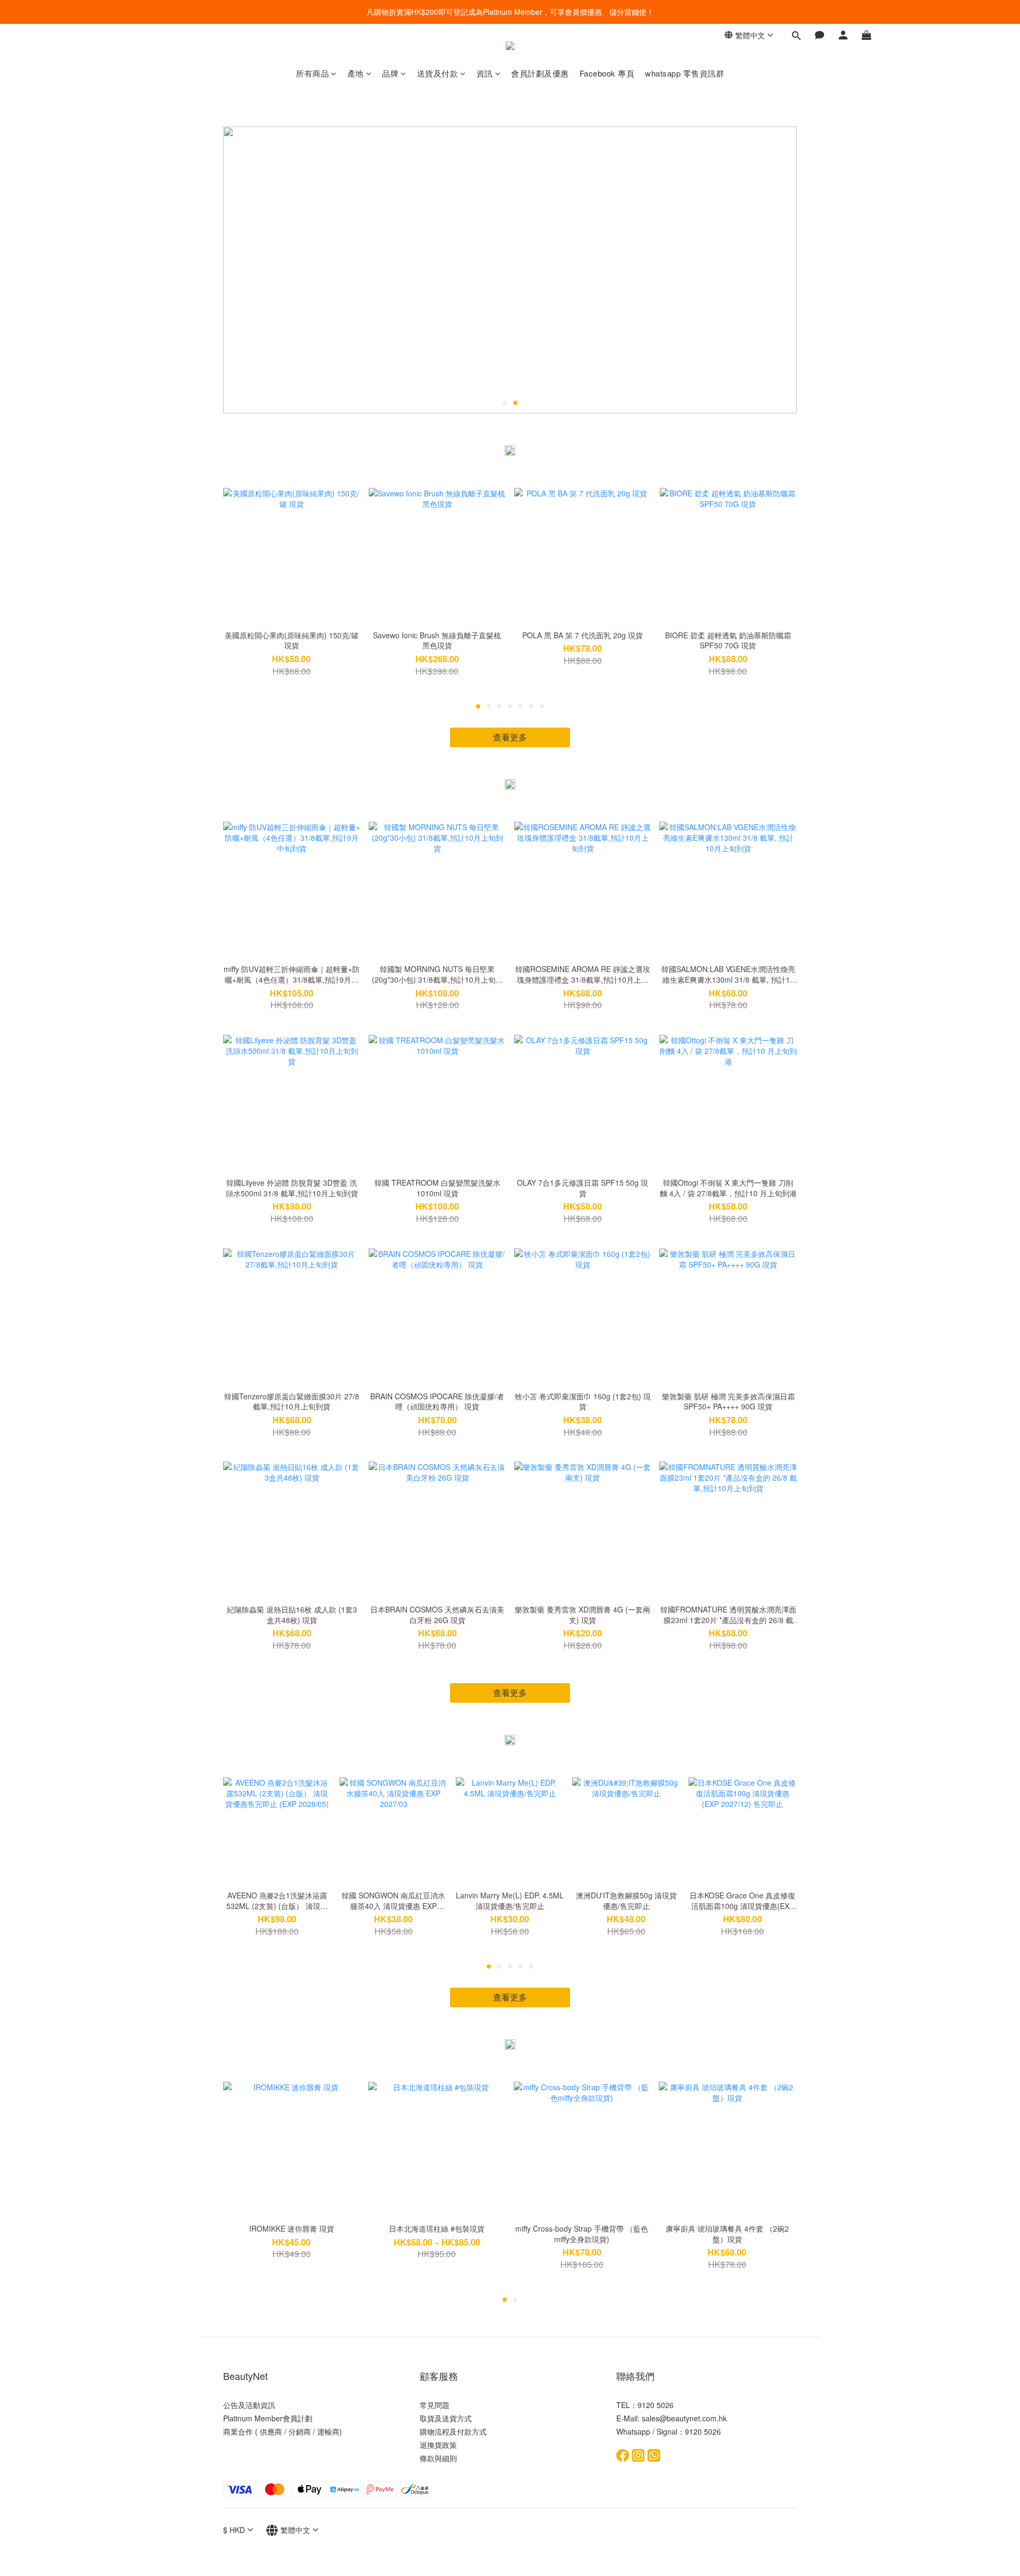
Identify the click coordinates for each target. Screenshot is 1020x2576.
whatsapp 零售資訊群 (685, 73)
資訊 (485, 73)
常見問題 (435, 2405)
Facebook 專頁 (607, 73)
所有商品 (312, 73)
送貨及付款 (438, 73)
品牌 (390, 73)
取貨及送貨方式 (446, 2418)
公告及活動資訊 (249, 2405)
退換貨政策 (438, 2445)
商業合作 (238, 2431)
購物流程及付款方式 (453, 2431)
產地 (356, 73)
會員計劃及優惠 (540, 73)
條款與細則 (438, 2458)
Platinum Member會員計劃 (268, 2418)
